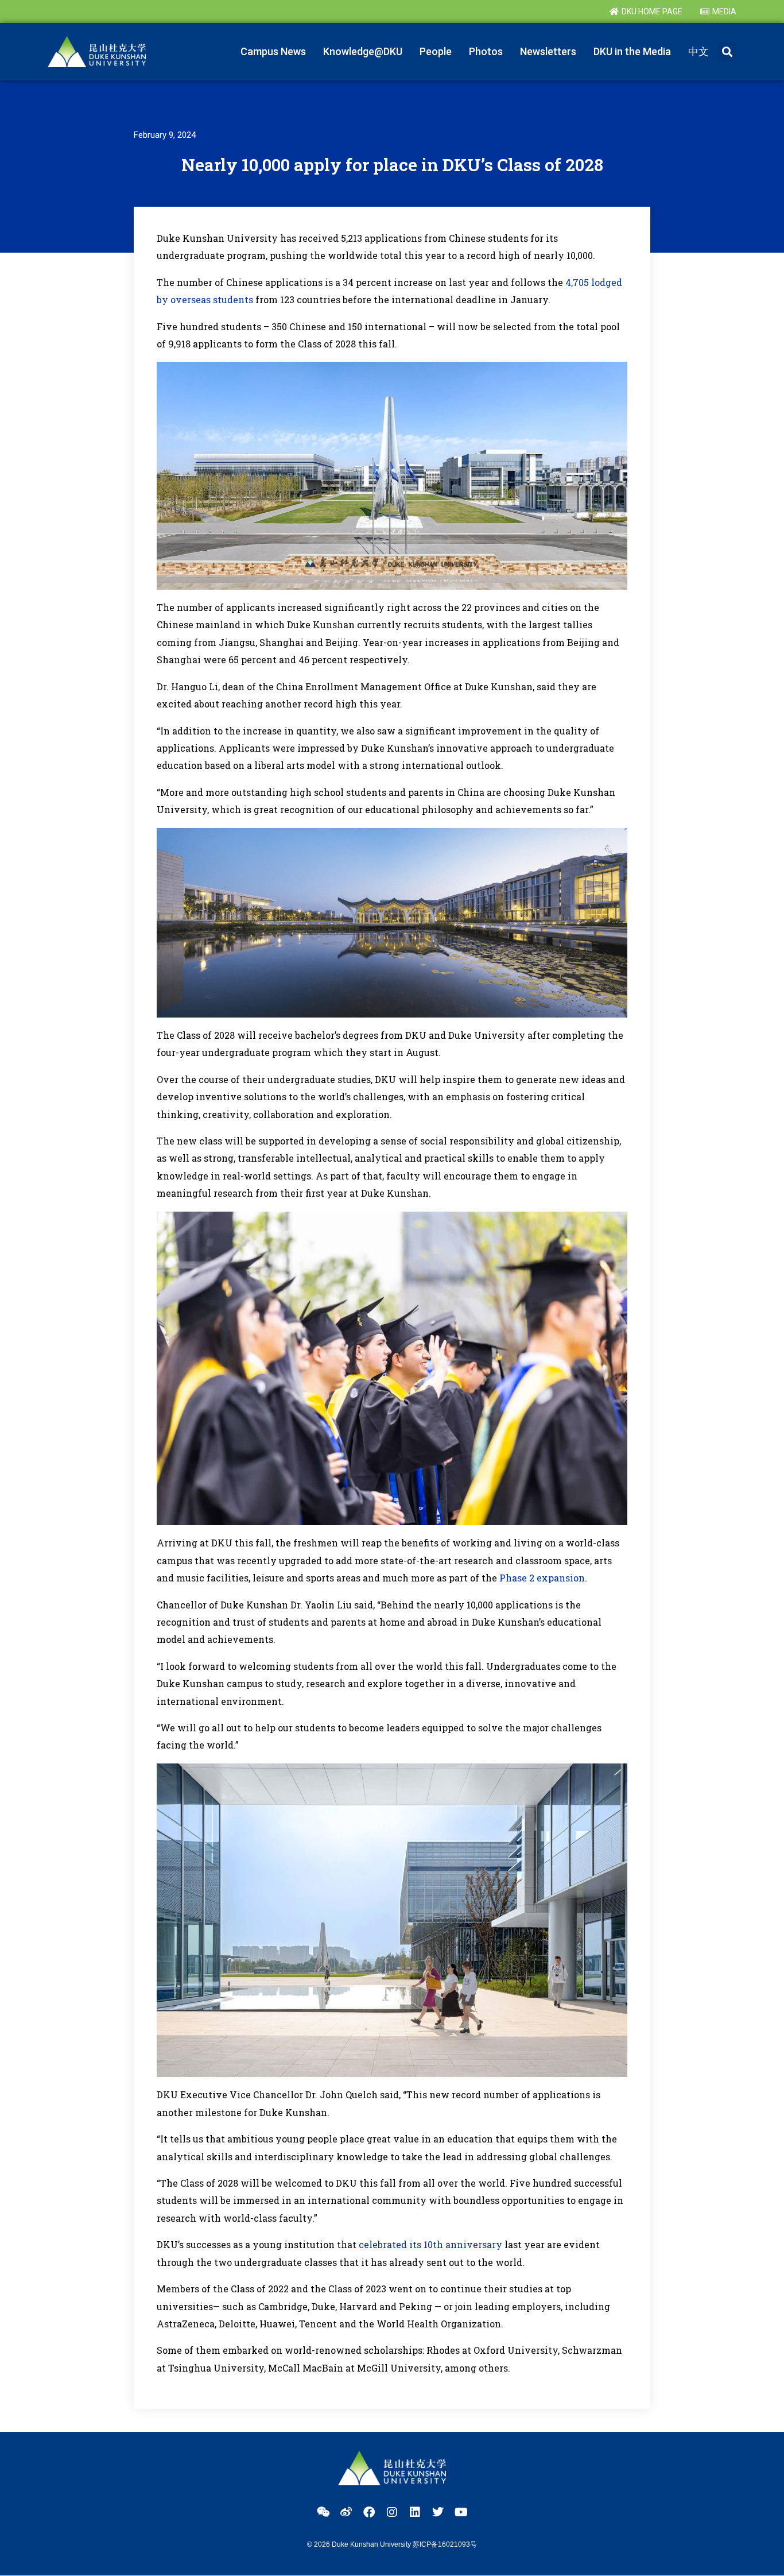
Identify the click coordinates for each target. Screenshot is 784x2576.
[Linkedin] (415, 2512)
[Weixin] (323, 2512)
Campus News (273, 51)
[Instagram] (392, 2512)
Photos (486, 51)
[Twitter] (438, 2512)
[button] (727, 52)
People (436, 51)
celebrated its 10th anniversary (430, 2244)
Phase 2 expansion (542, 1578)
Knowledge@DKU (363, 51)
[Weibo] (346, 2512)
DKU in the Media (632, 51)
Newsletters (548, 51)
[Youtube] (461, 2512)
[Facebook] (369, 2512)
